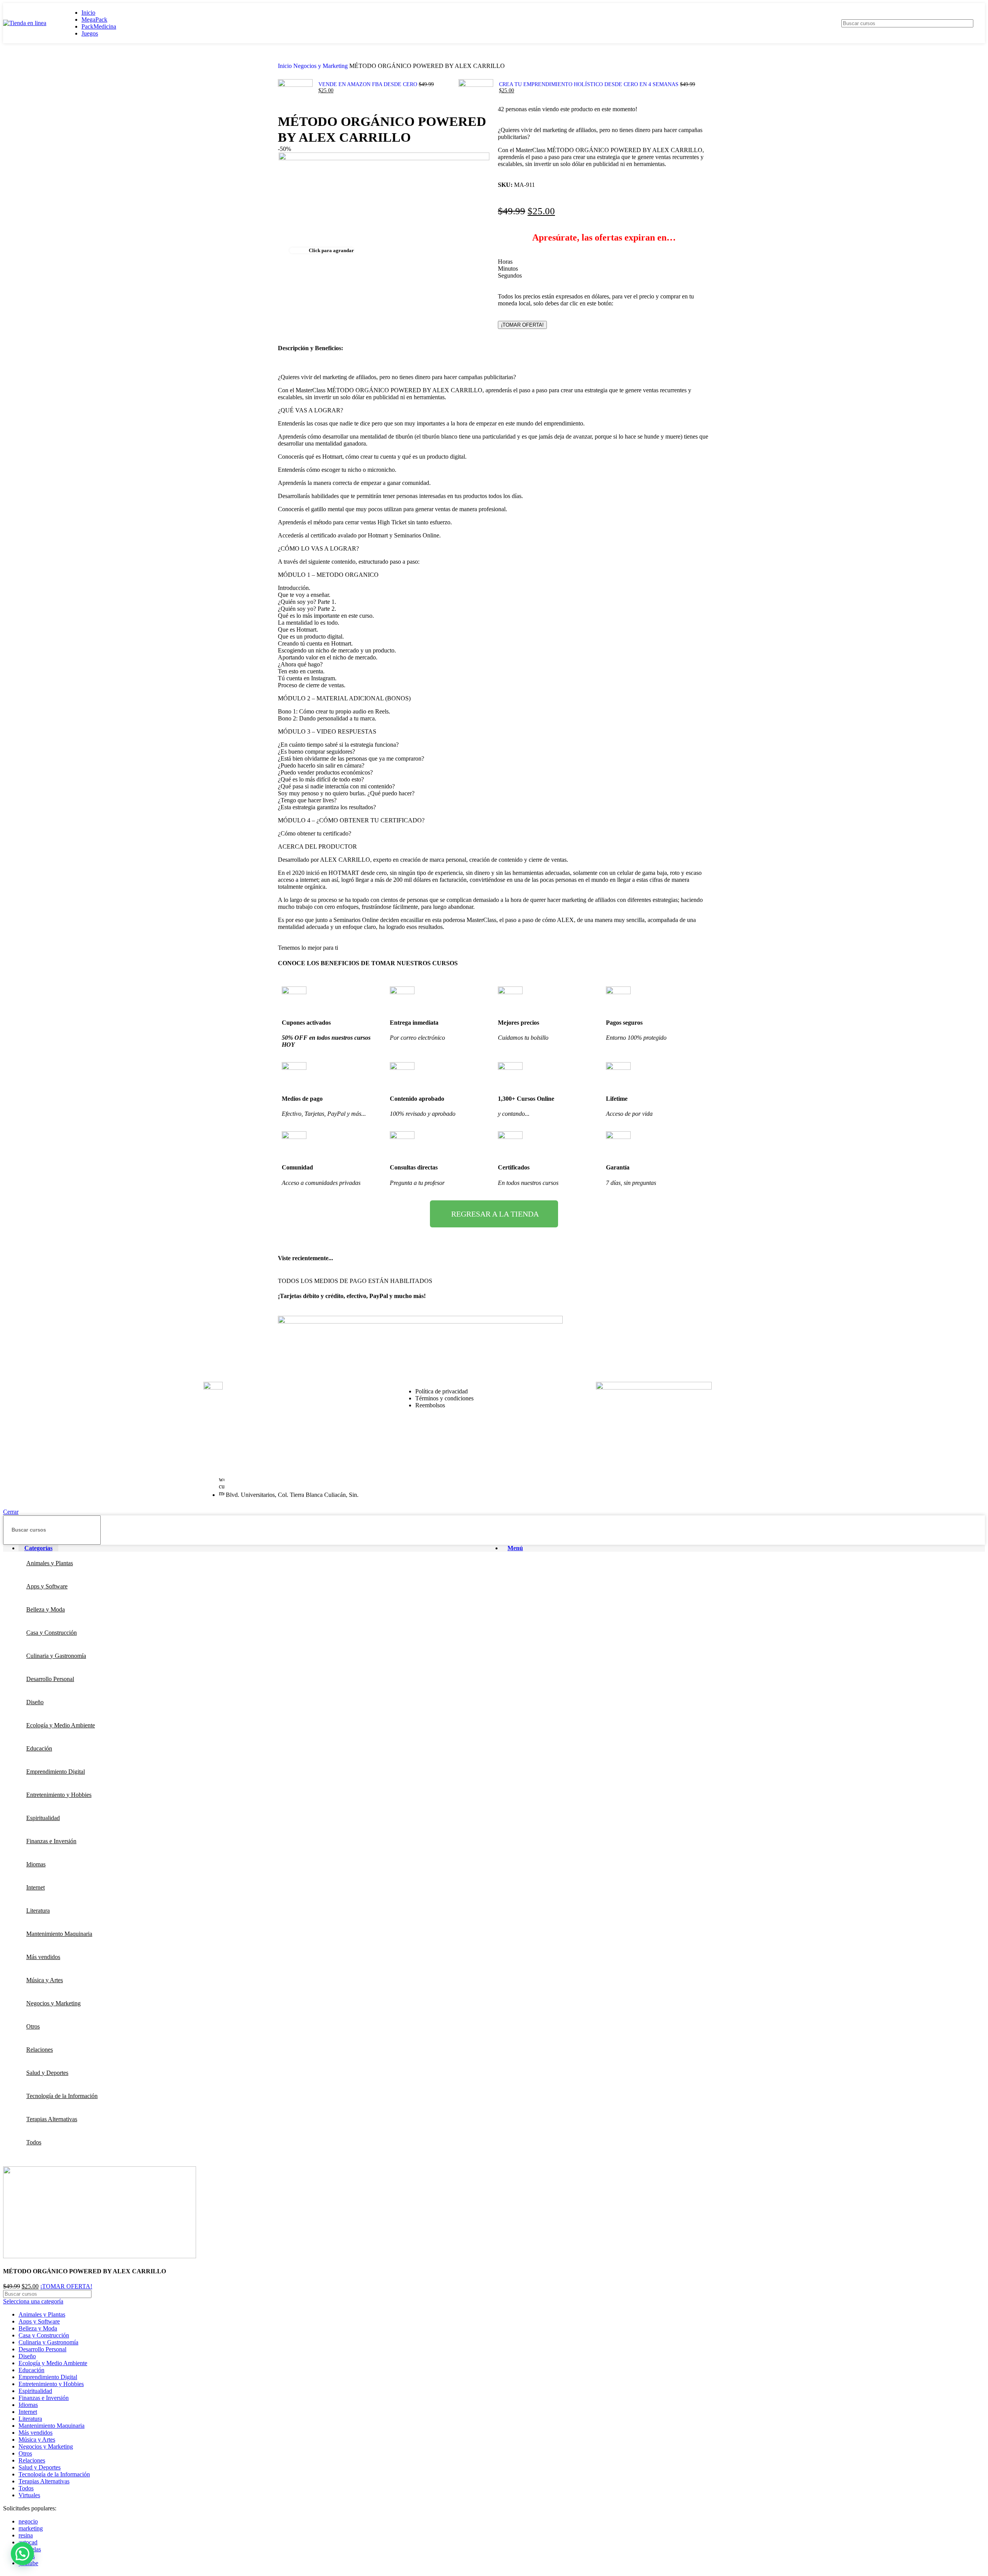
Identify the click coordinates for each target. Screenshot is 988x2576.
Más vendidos (36, 2433)
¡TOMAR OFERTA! (522, 325)
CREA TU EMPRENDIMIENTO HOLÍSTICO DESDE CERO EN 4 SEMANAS (590, 84)
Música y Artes (37, 2440)
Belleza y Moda (38, 2328)
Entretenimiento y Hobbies (51, 2384)
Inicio (286, 66)
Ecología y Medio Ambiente (53, 2363)
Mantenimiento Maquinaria (52, 2426)
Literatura (30, 2419)
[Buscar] (964, 23)
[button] (22, 2554)
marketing (31, 2528)
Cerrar (11, 1512)
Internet (28, 2412)
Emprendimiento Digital (48, 2377)
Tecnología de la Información (54, 2474)
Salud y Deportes (40, 2467)
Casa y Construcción (44, 2335)
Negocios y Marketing (321, 66)
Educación (31, 2370)
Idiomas (28, 2405)
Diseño (27, 2356)
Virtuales (29, 2495)
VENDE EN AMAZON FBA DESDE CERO (369, 84)
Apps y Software (39, 2321)
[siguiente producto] (462, 74)
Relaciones (32, 2460)
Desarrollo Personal (42, 2349)
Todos (26, 2488)
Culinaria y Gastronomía (48, 2342)
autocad (28, 2542)
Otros (25, 2453)
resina (26, 2535)
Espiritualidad (35, 2391)
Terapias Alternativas (44, 2481)
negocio (28, 2521)
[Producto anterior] (282, 74)
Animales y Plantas (42, 2314)
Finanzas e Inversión (44, 2398)
